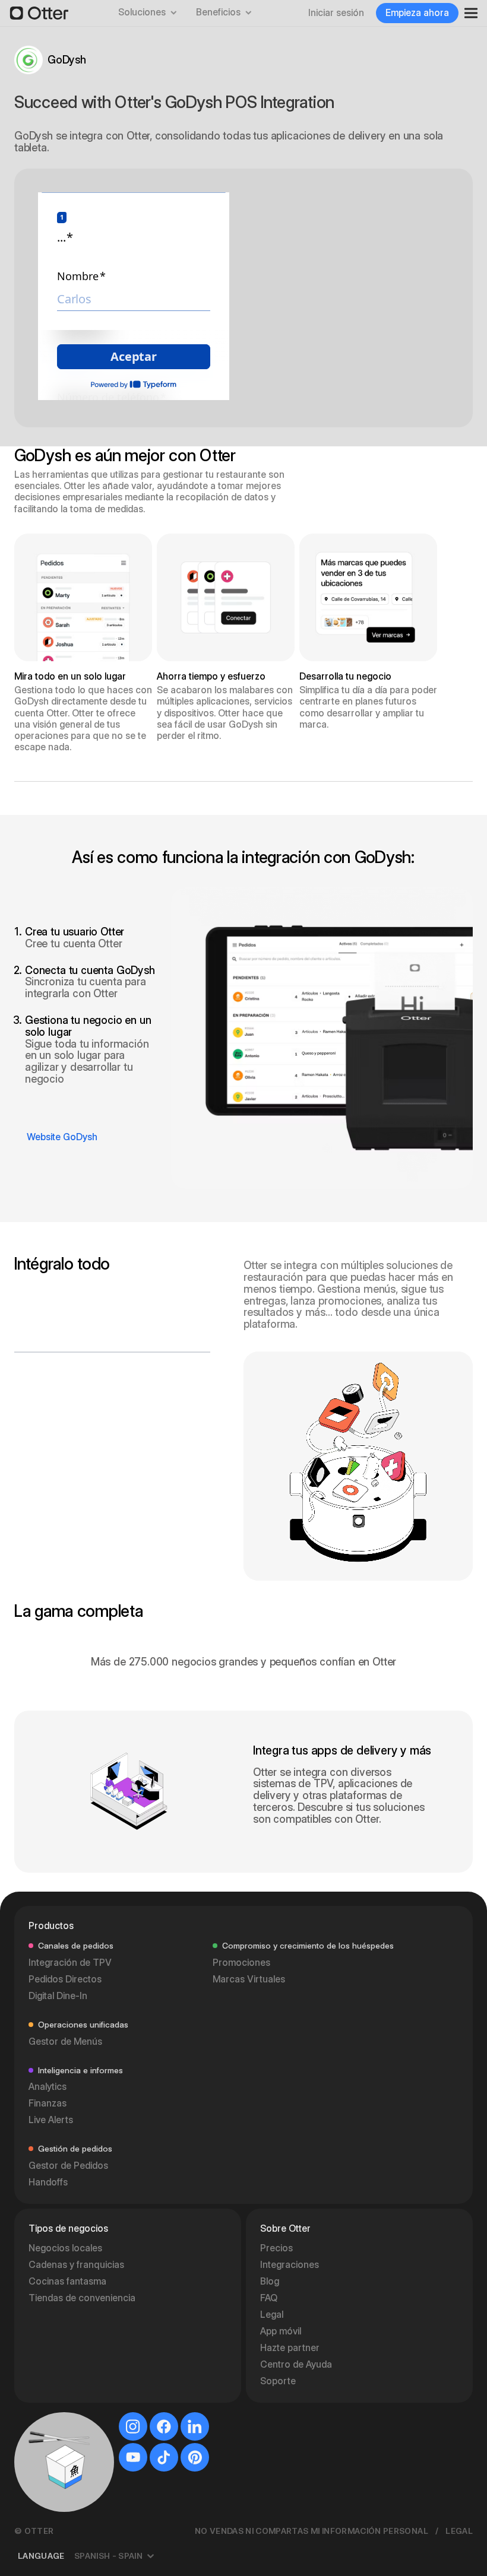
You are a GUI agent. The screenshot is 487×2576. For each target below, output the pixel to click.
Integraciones (290, 2265)
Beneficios (218, 12)
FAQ (269, 2298)
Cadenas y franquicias (76, 2265)
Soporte (278, 2381)
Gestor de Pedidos (68, 2166)
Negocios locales (65, 2248)
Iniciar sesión (336, 13)
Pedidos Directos (65, 1979)
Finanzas (48, 2103)
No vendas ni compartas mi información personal (312, 2531)
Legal (272, 2315)
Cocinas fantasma (67, 2281)
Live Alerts (51, 2120)
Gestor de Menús (65, 2042)
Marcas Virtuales (249, 1979)
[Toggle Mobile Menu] (467, 13)
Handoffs (48, 2182)
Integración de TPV (70, 1963)
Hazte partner (290, 2348)
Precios (276, 2248)
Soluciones (142, 12)
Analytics (48, 2087)
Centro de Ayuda (296, 2364)
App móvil (281, 2331)
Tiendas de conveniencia (82, 2298)
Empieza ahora (417, 13)
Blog (270, 2281)
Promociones (241, 1963)
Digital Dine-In (58, 1996)
